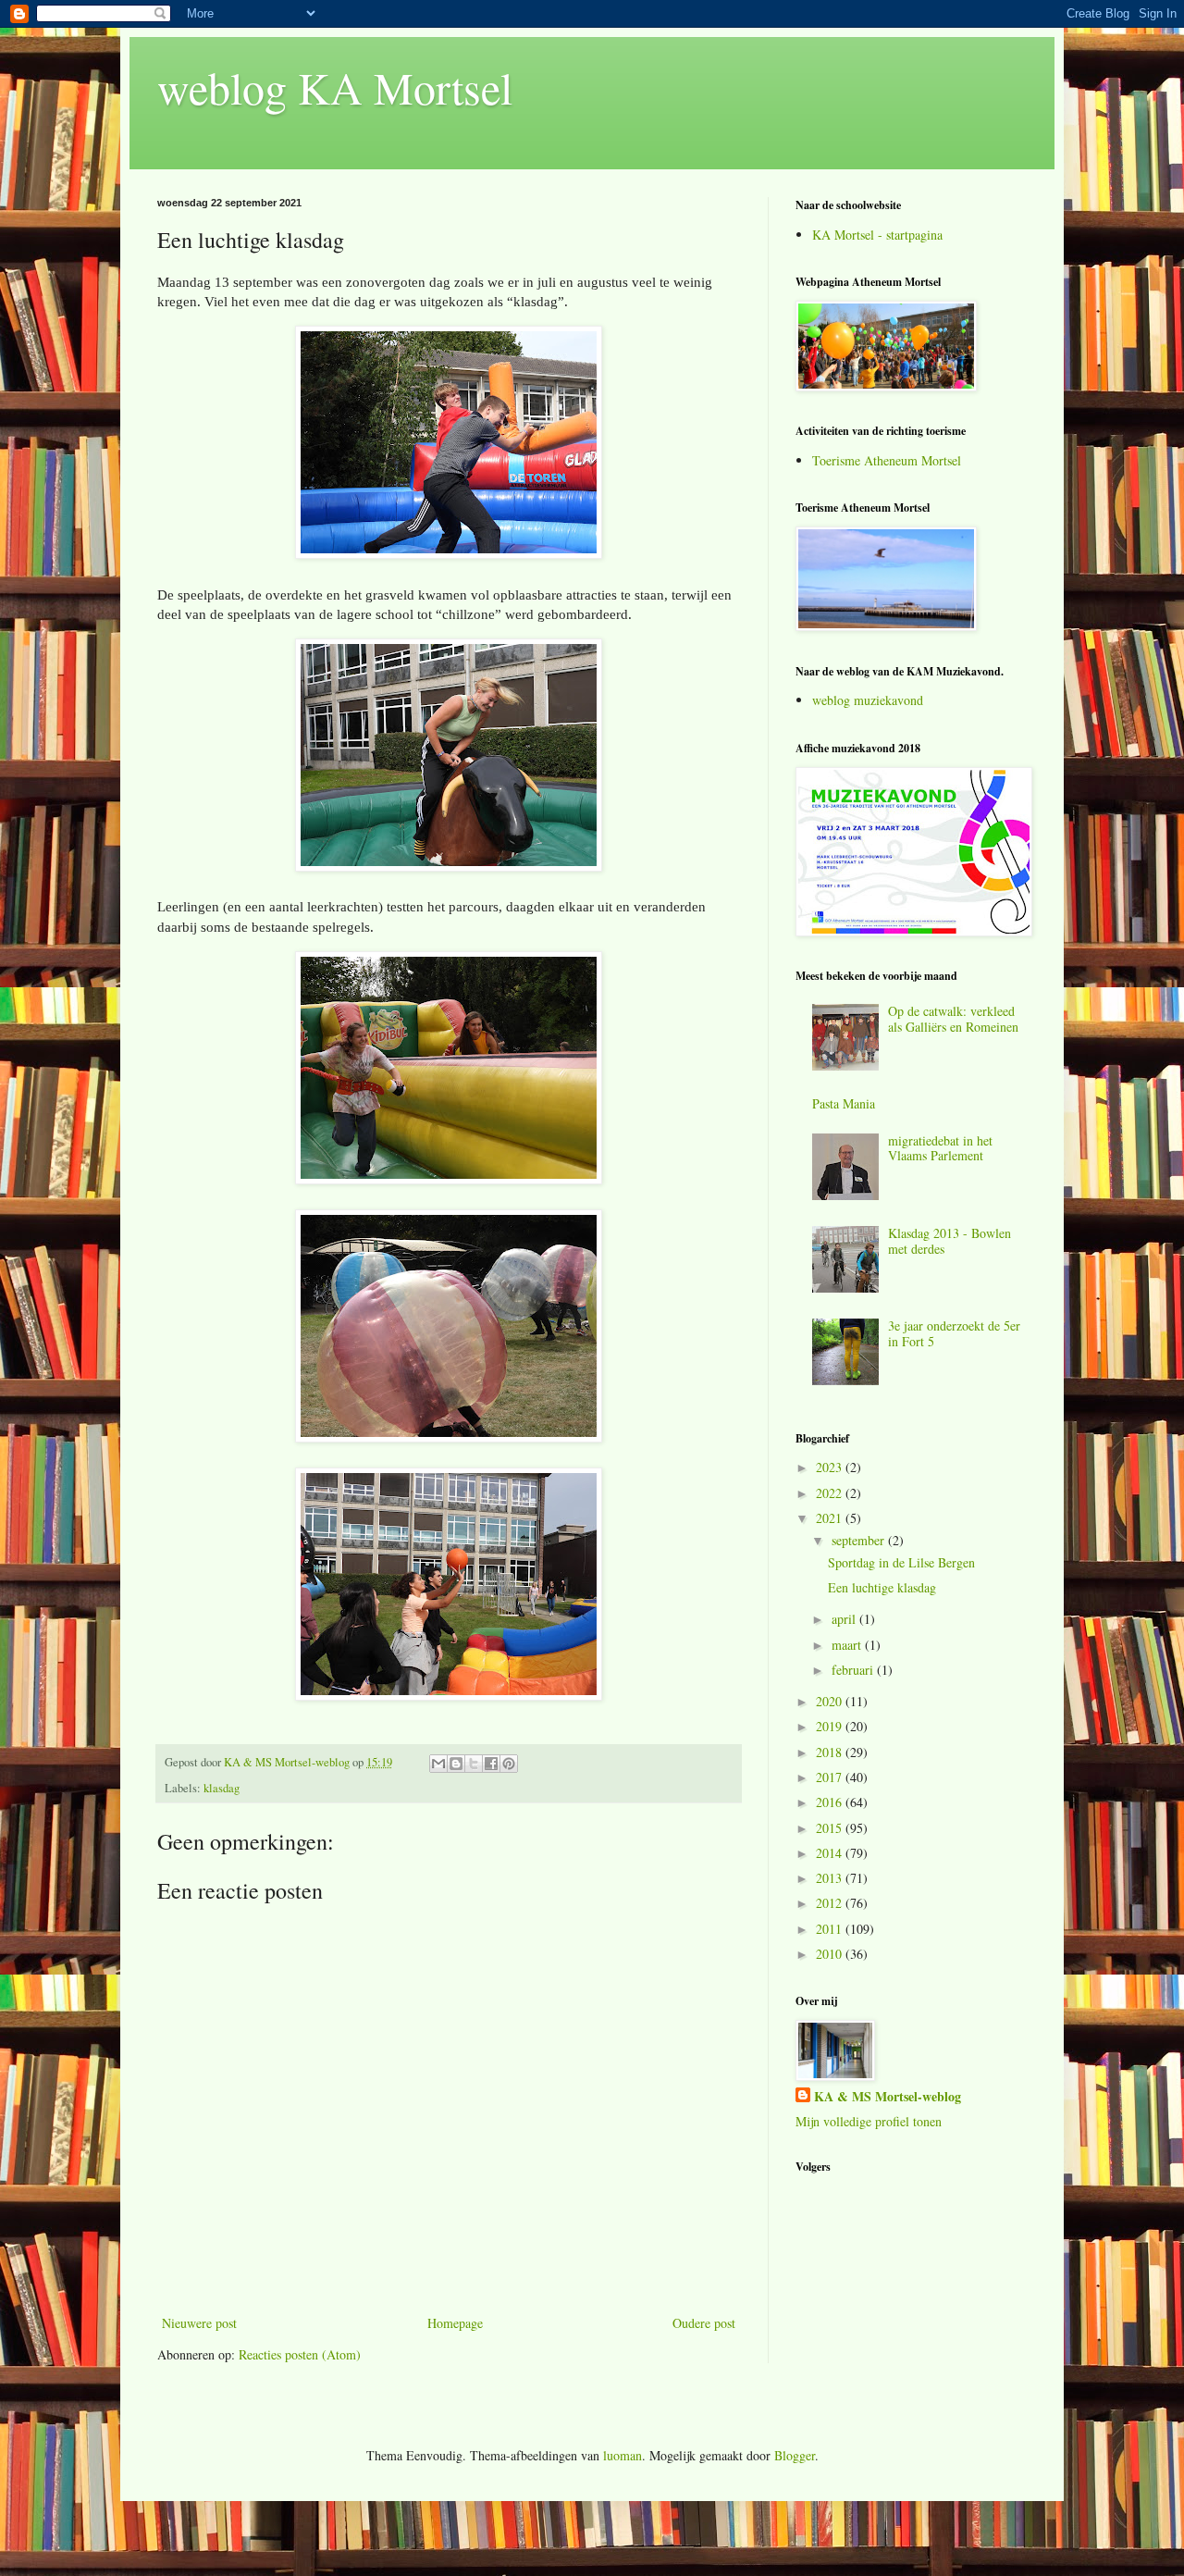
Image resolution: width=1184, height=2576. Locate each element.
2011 (831, 1929)
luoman (623, 2455)
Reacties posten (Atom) (300, 2354)
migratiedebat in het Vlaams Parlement (940, 1148)
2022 (831, 1493)
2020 (831, 1701)
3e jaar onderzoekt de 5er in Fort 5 (954, 1333)
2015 (831, 1828)
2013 (831, 1878)
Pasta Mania (844, 1103)
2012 (831, 1903)
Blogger (795, 2455)
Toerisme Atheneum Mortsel (887, 460)
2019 (831, 1726)
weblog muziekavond (868, 700)
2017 (831, 1777)
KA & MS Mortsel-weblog (888, 2097)
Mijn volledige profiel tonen (869, 2121)
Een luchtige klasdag (882, 1587)
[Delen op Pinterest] (509, 1764)
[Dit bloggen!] (456, 1764)
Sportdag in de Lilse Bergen (901, 1562)
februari (854, 1670)
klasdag (222, 1788)
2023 (831, 1467)
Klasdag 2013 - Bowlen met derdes (950, 1241)
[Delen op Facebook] (491, 1764)
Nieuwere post (199, 2323)
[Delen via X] (474, 1764)
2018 (831, 1752)
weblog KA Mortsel (335, 87)
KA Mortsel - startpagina (877, 235)
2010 (831, 1954)
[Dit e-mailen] (438, 1764)
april (845, 1619)
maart (848, 1645)
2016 (831, 1802)
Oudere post (704, 2323)
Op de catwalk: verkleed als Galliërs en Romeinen (953, 1019)
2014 (831, 1853)
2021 (831, 1518)
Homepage (455, 2323)
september (860, 1540)
